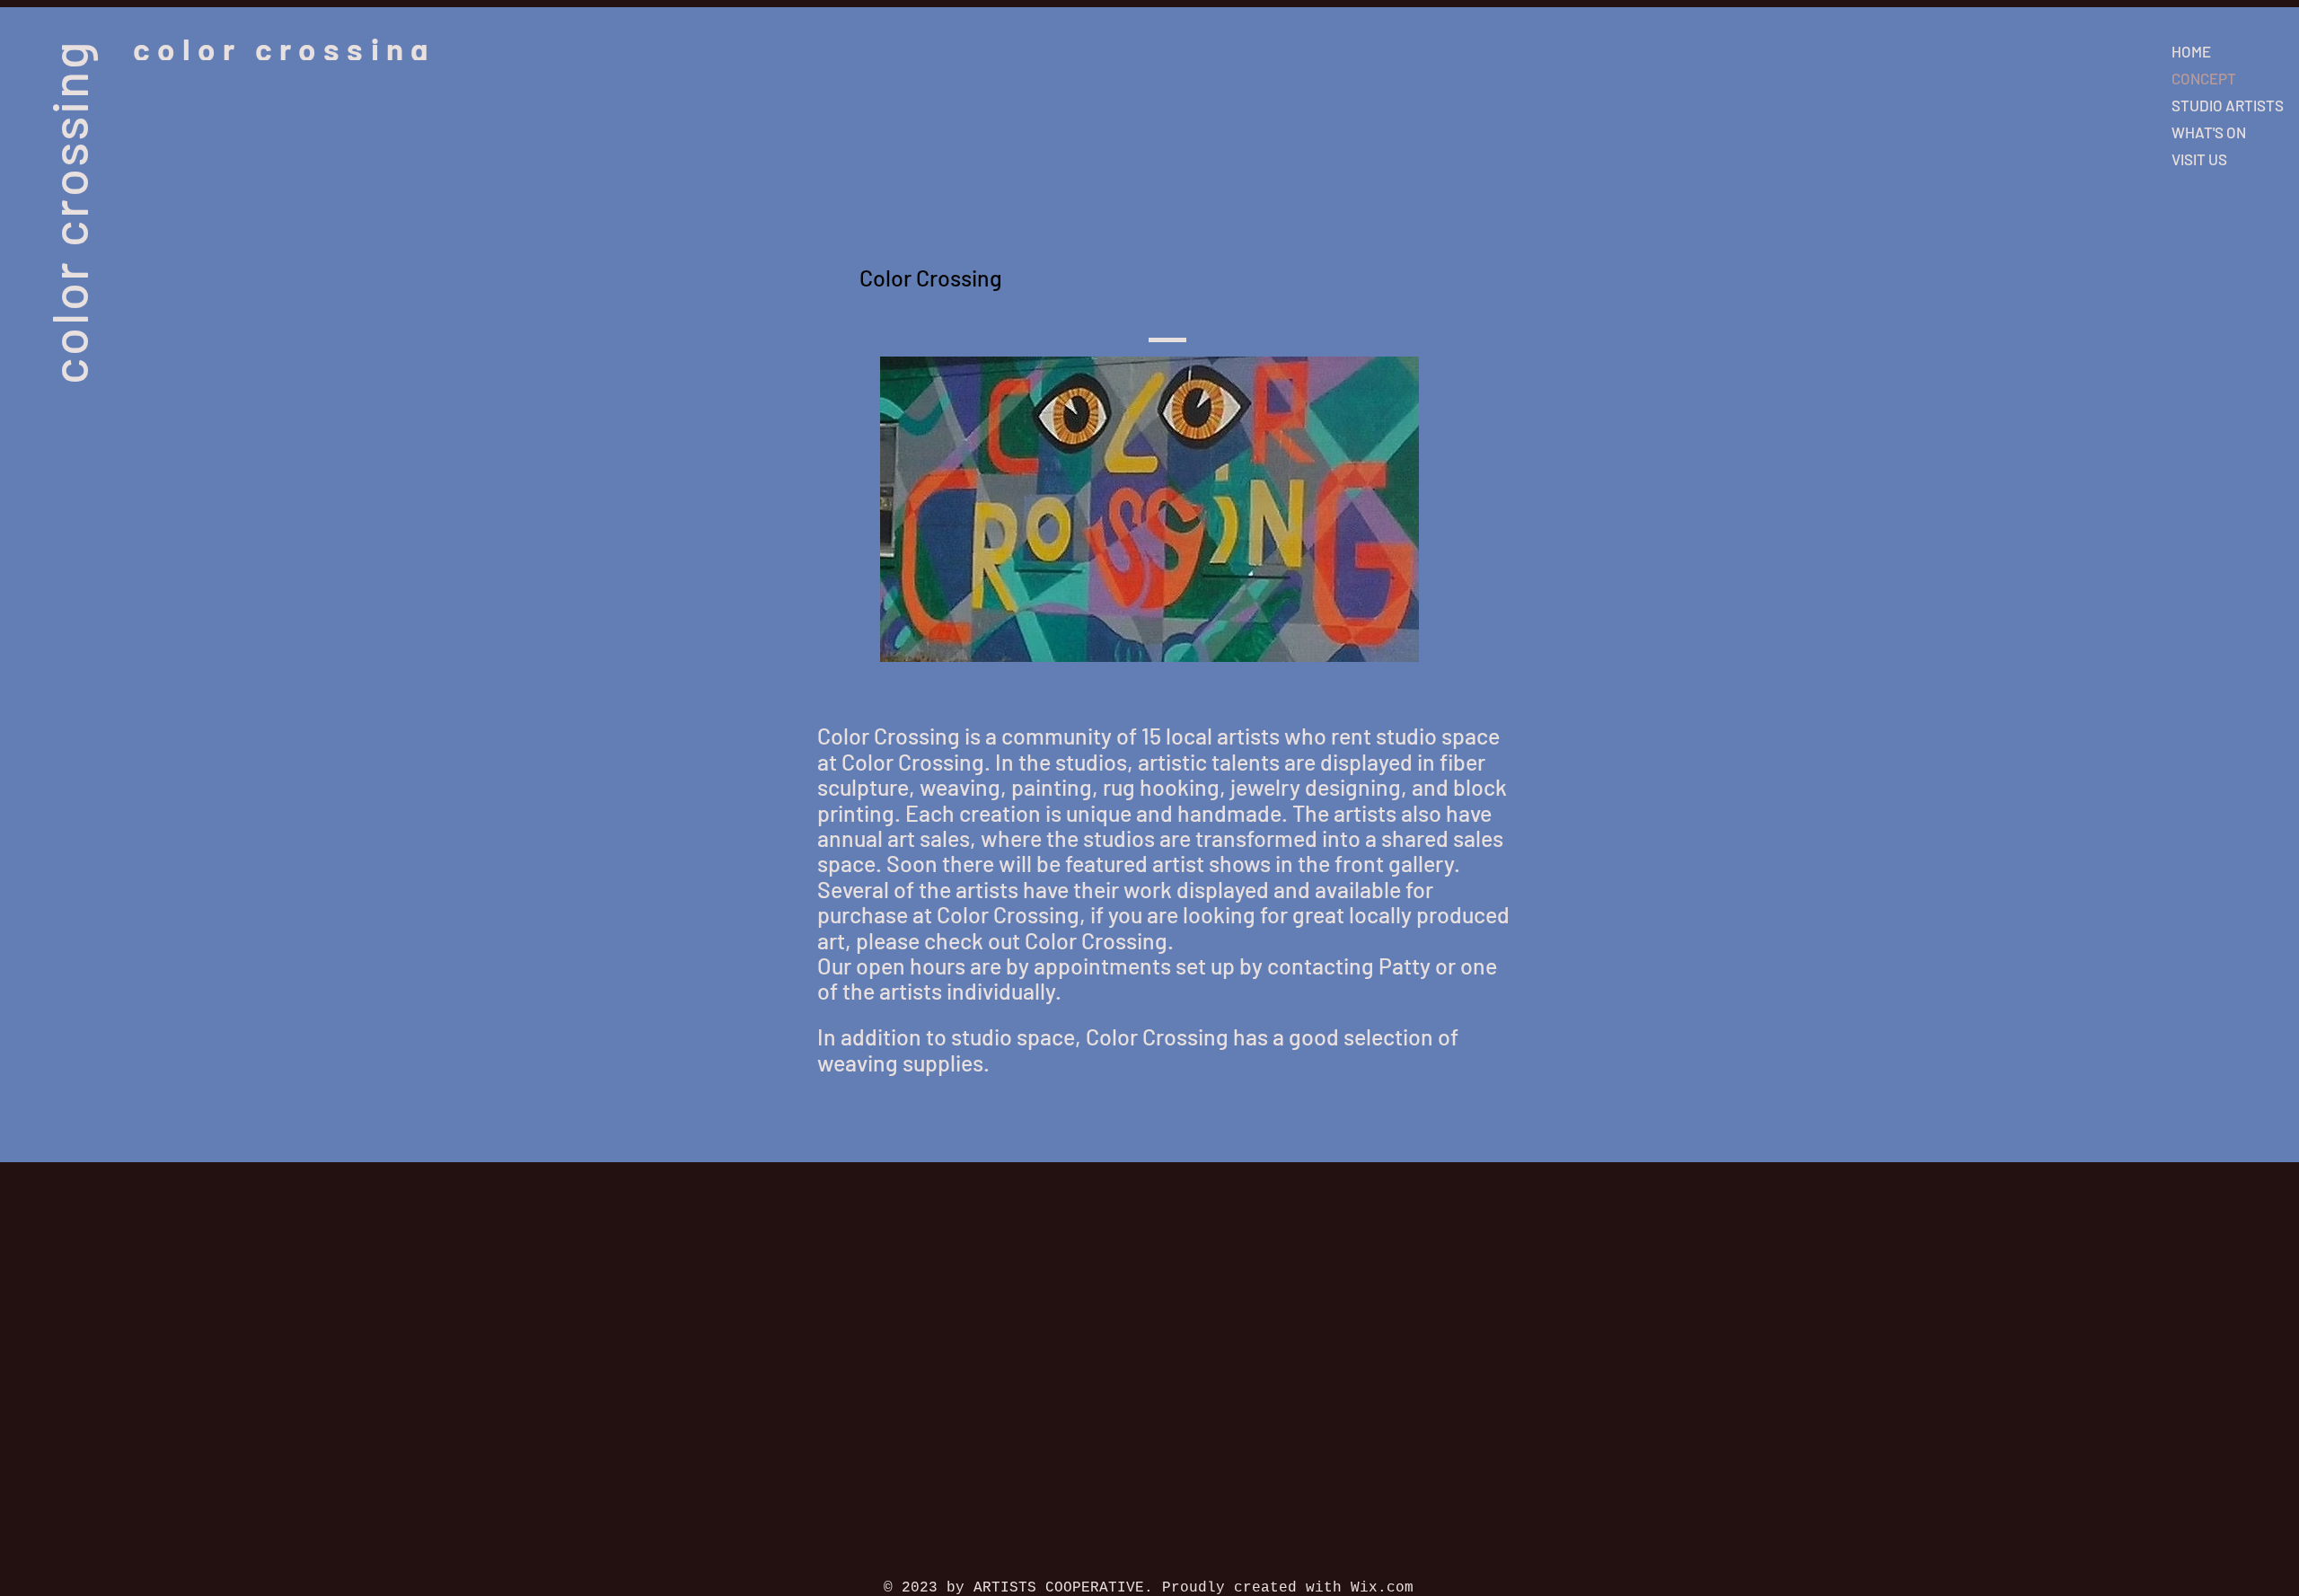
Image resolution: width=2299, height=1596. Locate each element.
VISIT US (2199, 159)
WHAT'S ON (2209, 132)
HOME (2191, 51)
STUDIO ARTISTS (2228, 105)
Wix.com (1382, 1588)
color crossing (68, 212)
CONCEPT (2204, 78)
